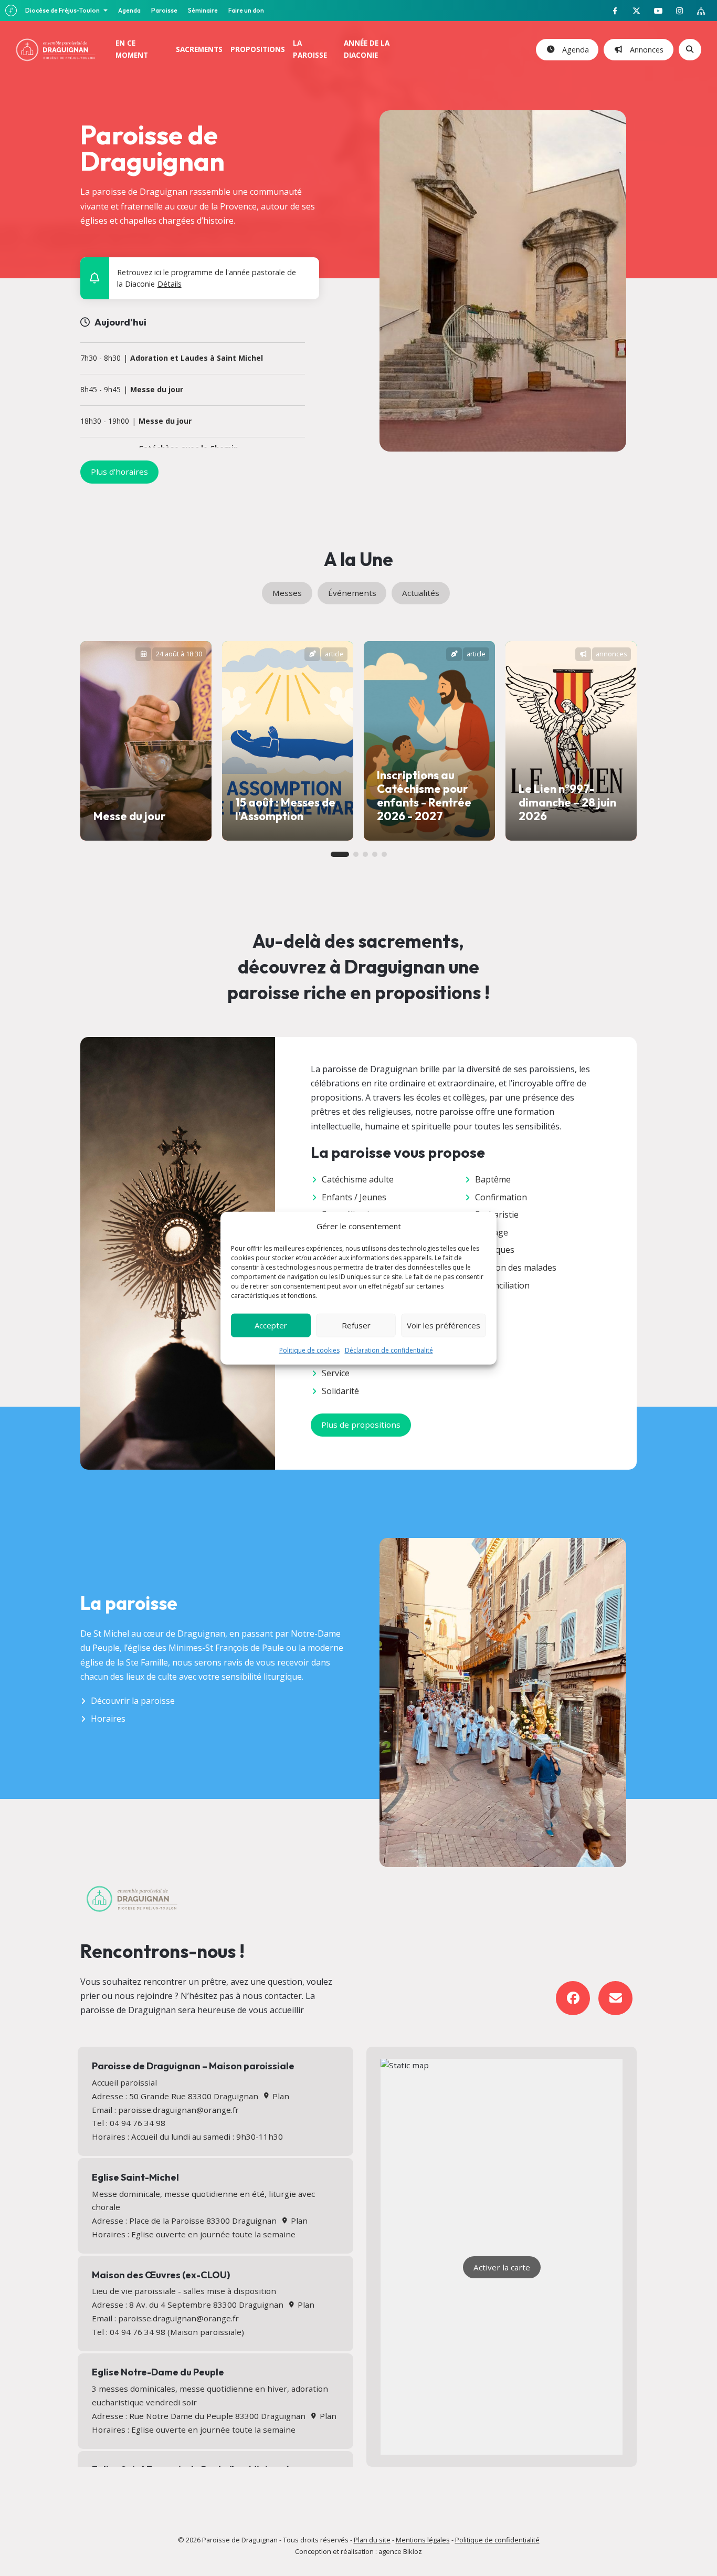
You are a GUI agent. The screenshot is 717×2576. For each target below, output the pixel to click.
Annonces (645, 50)
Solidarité (340, 1391)
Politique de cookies (309, 1350)
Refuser (356, 1325)
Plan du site (372, 2540)
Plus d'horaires (119, 472)
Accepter (271, 1325)
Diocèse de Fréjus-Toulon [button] (63, 10)
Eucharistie (497, 1214)
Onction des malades (516, 1268)
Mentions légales (423, 2540)
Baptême (493, 1179)
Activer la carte (502, 2267)
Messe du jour (157, 390)
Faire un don (246, 10)
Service (336, 1373)
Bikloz (413, 2551)
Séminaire (203, 10)
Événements (352, 593)
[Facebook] (573, 1998)
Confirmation (501, 1197)
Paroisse (164, 10)
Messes (287, 593)
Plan (280, 2096)
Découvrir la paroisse (133, 1701)
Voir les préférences (444, 1325)
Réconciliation (502, 1285)
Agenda (129, 10)
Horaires (108, 1719)
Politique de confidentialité (497, 2540)
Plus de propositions (361, 1425)
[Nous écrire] (615, 1998)
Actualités (421, 593)
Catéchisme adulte (358, 1179)
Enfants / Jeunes (354, 1197)
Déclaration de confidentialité (389, 1350)
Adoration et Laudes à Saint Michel (197, 358)
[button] (304, 270)
